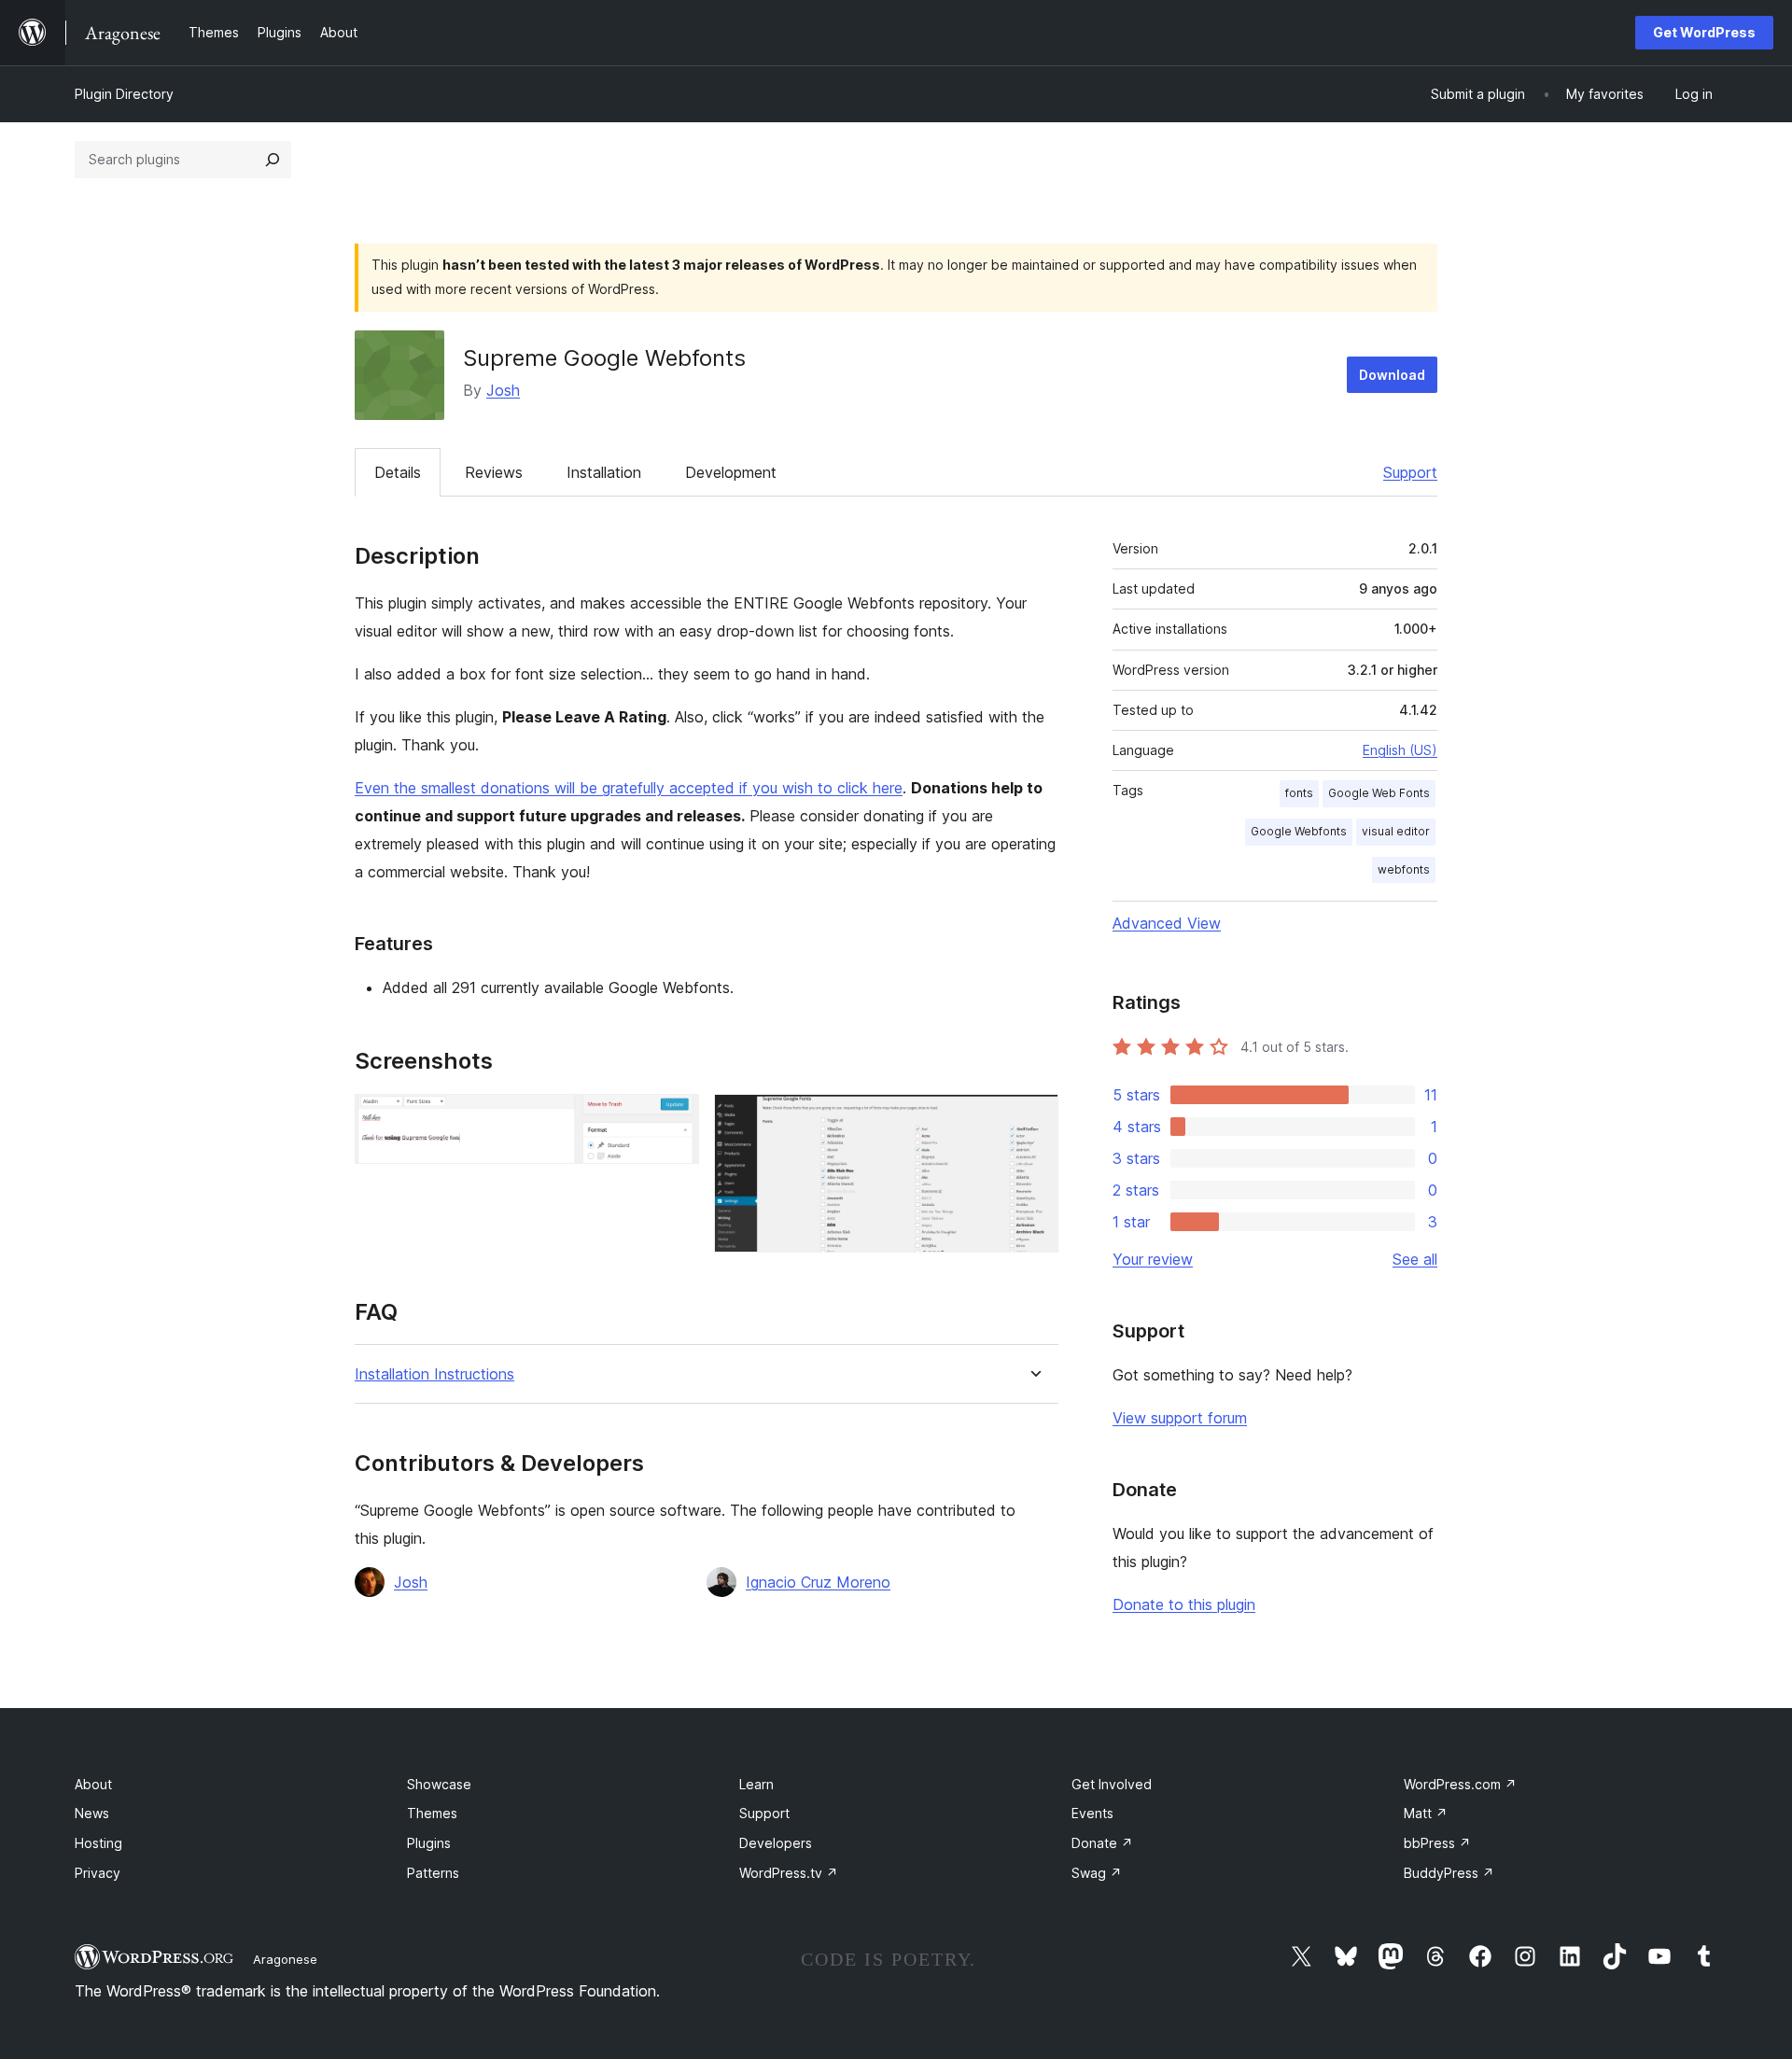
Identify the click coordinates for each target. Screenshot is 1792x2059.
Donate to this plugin (1184, 1604)
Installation (604, 472)
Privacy (98, 1873)
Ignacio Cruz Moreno (818, 1582)
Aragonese (285, 1959)
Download (1392, 375)
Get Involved (1112, 1784)
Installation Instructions (434, 1374)
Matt (1426, 1813)
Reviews (494, 472)
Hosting (98, 1843)
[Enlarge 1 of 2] (674, 1119)
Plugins (429, 1843)
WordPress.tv (789, 1873)
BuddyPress (1449, 1873)
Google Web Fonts (1379, 793)
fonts (1299, 793)
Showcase (439, 1784)
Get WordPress (1704, 32)
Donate (1102, 1843)
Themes (432, 1813)
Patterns (433, 1873)
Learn (756, 1784)
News (92, 1813)
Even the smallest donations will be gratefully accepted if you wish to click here (629, 788)
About (93, 1784)
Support (1410, 472)
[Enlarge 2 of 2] (1033, 1119)
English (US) (1400, 750)
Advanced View (1167, 923)
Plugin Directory (124, 94)
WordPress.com (1460, 1784)
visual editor (1396, 831)
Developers (776, 1843)
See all (1415, 1259)
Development (731, 472)
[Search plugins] (273, 160)
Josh (503, 390)
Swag (1097, 1873)
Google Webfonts (1299, 831)
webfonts (1404, 869)
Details (398, 472)
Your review (1153, 1259)
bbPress (1437, 1843)
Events (1092, 1813)
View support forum (1180, 1418)
